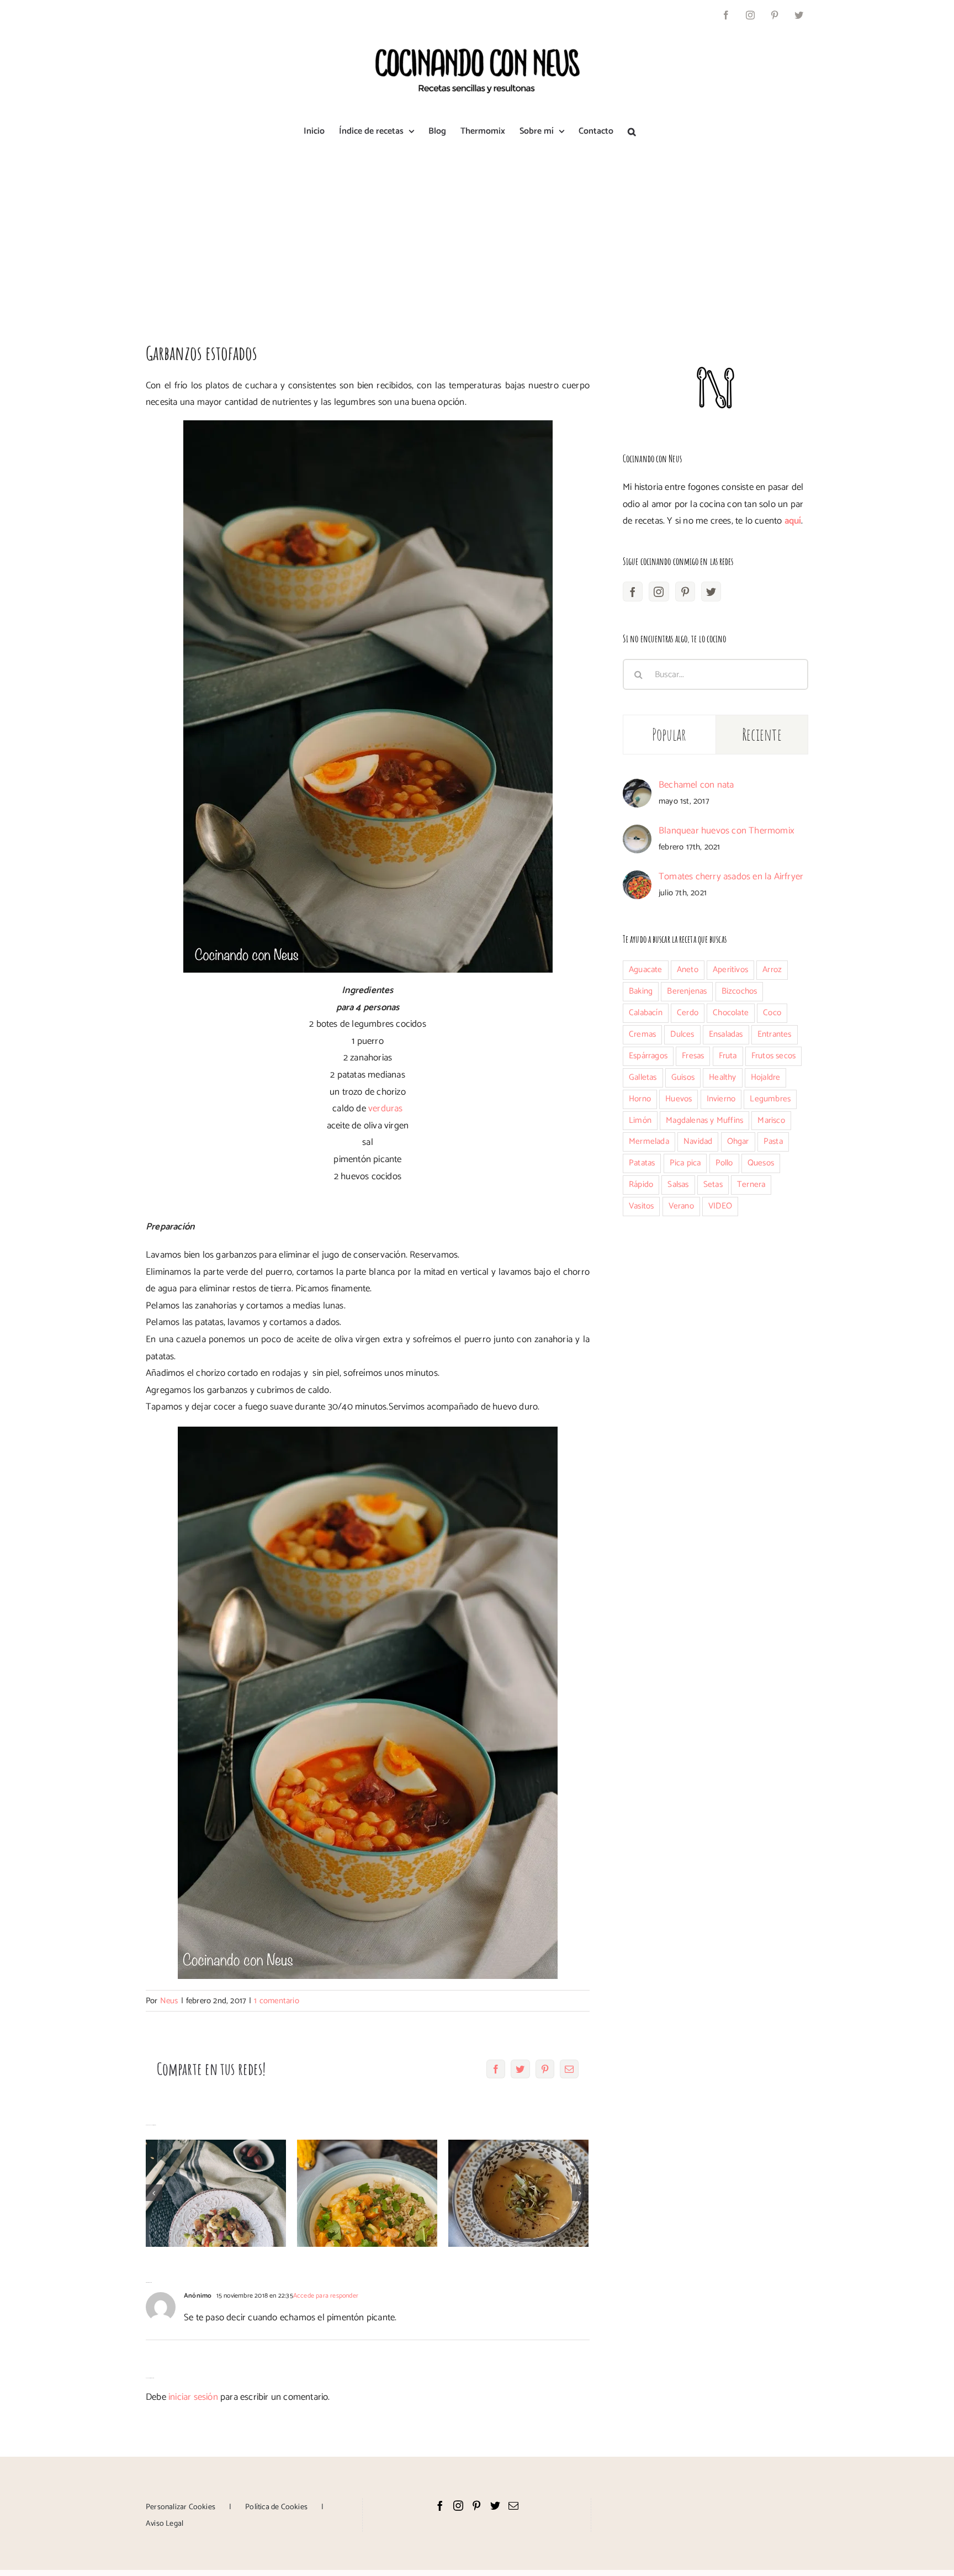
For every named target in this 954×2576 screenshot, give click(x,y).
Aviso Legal (165, 2524)
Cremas (642, 1034)
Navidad (698, 1141)
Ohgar (738, 1141)
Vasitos (641, 1206)
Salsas (678, 1184)
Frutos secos (773, 1056)
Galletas (643, 1077)
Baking (641, 991)
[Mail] (513, 2505)
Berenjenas (687, 991)
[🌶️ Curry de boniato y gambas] (367, 2194)
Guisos (683, 1077)
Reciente (762, 734)
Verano (681, 1206)
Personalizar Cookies (181, 2507)
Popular (669, 734)
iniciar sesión (194, 2397)
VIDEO (720, 1206)
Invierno (721, 1099)
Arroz (772, 970)
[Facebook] (633, 592)
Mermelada (649, 1141)
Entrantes (775, 1034)
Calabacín (646, 1013)
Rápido (641, 1184)
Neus (169, 2001)
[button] (632, 131)
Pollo (724, 1163)
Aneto (688, 970)
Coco (772, 1013)
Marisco (771, 1120)
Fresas (693, 1056)
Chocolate (731, 1013)
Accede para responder (326, 2296)
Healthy (722, 1077)
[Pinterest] (685, 592)
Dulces (682, 1034)
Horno (640, 1099)
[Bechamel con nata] (637, 787)
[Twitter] (711, 592)
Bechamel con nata (696, 785)
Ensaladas (726, 1034)
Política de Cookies (276, 2507)
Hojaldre (766, 1077)
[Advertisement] (477, 234)
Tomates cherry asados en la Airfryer (731, 877)
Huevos (679, 1099)
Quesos (761, 1163)
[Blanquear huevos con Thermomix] (637, 833)
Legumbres (770, 1099)
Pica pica (685, 1163)
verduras (386, 1108)
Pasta (773, 1141)
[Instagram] (659, 592)
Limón (640, 1120)
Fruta (728, 1056)
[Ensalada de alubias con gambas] (216, 2194)
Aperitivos (730, 970)
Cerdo (688, 1013)
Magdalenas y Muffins (704, 1120)
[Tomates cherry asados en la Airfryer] (637, 879)
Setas (713, 1184)
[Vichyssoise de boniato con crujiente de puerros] (518, 2194)
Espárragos (648, 1056)
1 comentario (276, 2001)
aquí (793, 521)
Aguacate (646, 970)
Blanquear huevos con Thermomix (727, 831)
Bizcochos (740, 991)
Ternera (751, 1184)
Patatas (642, 1163)
